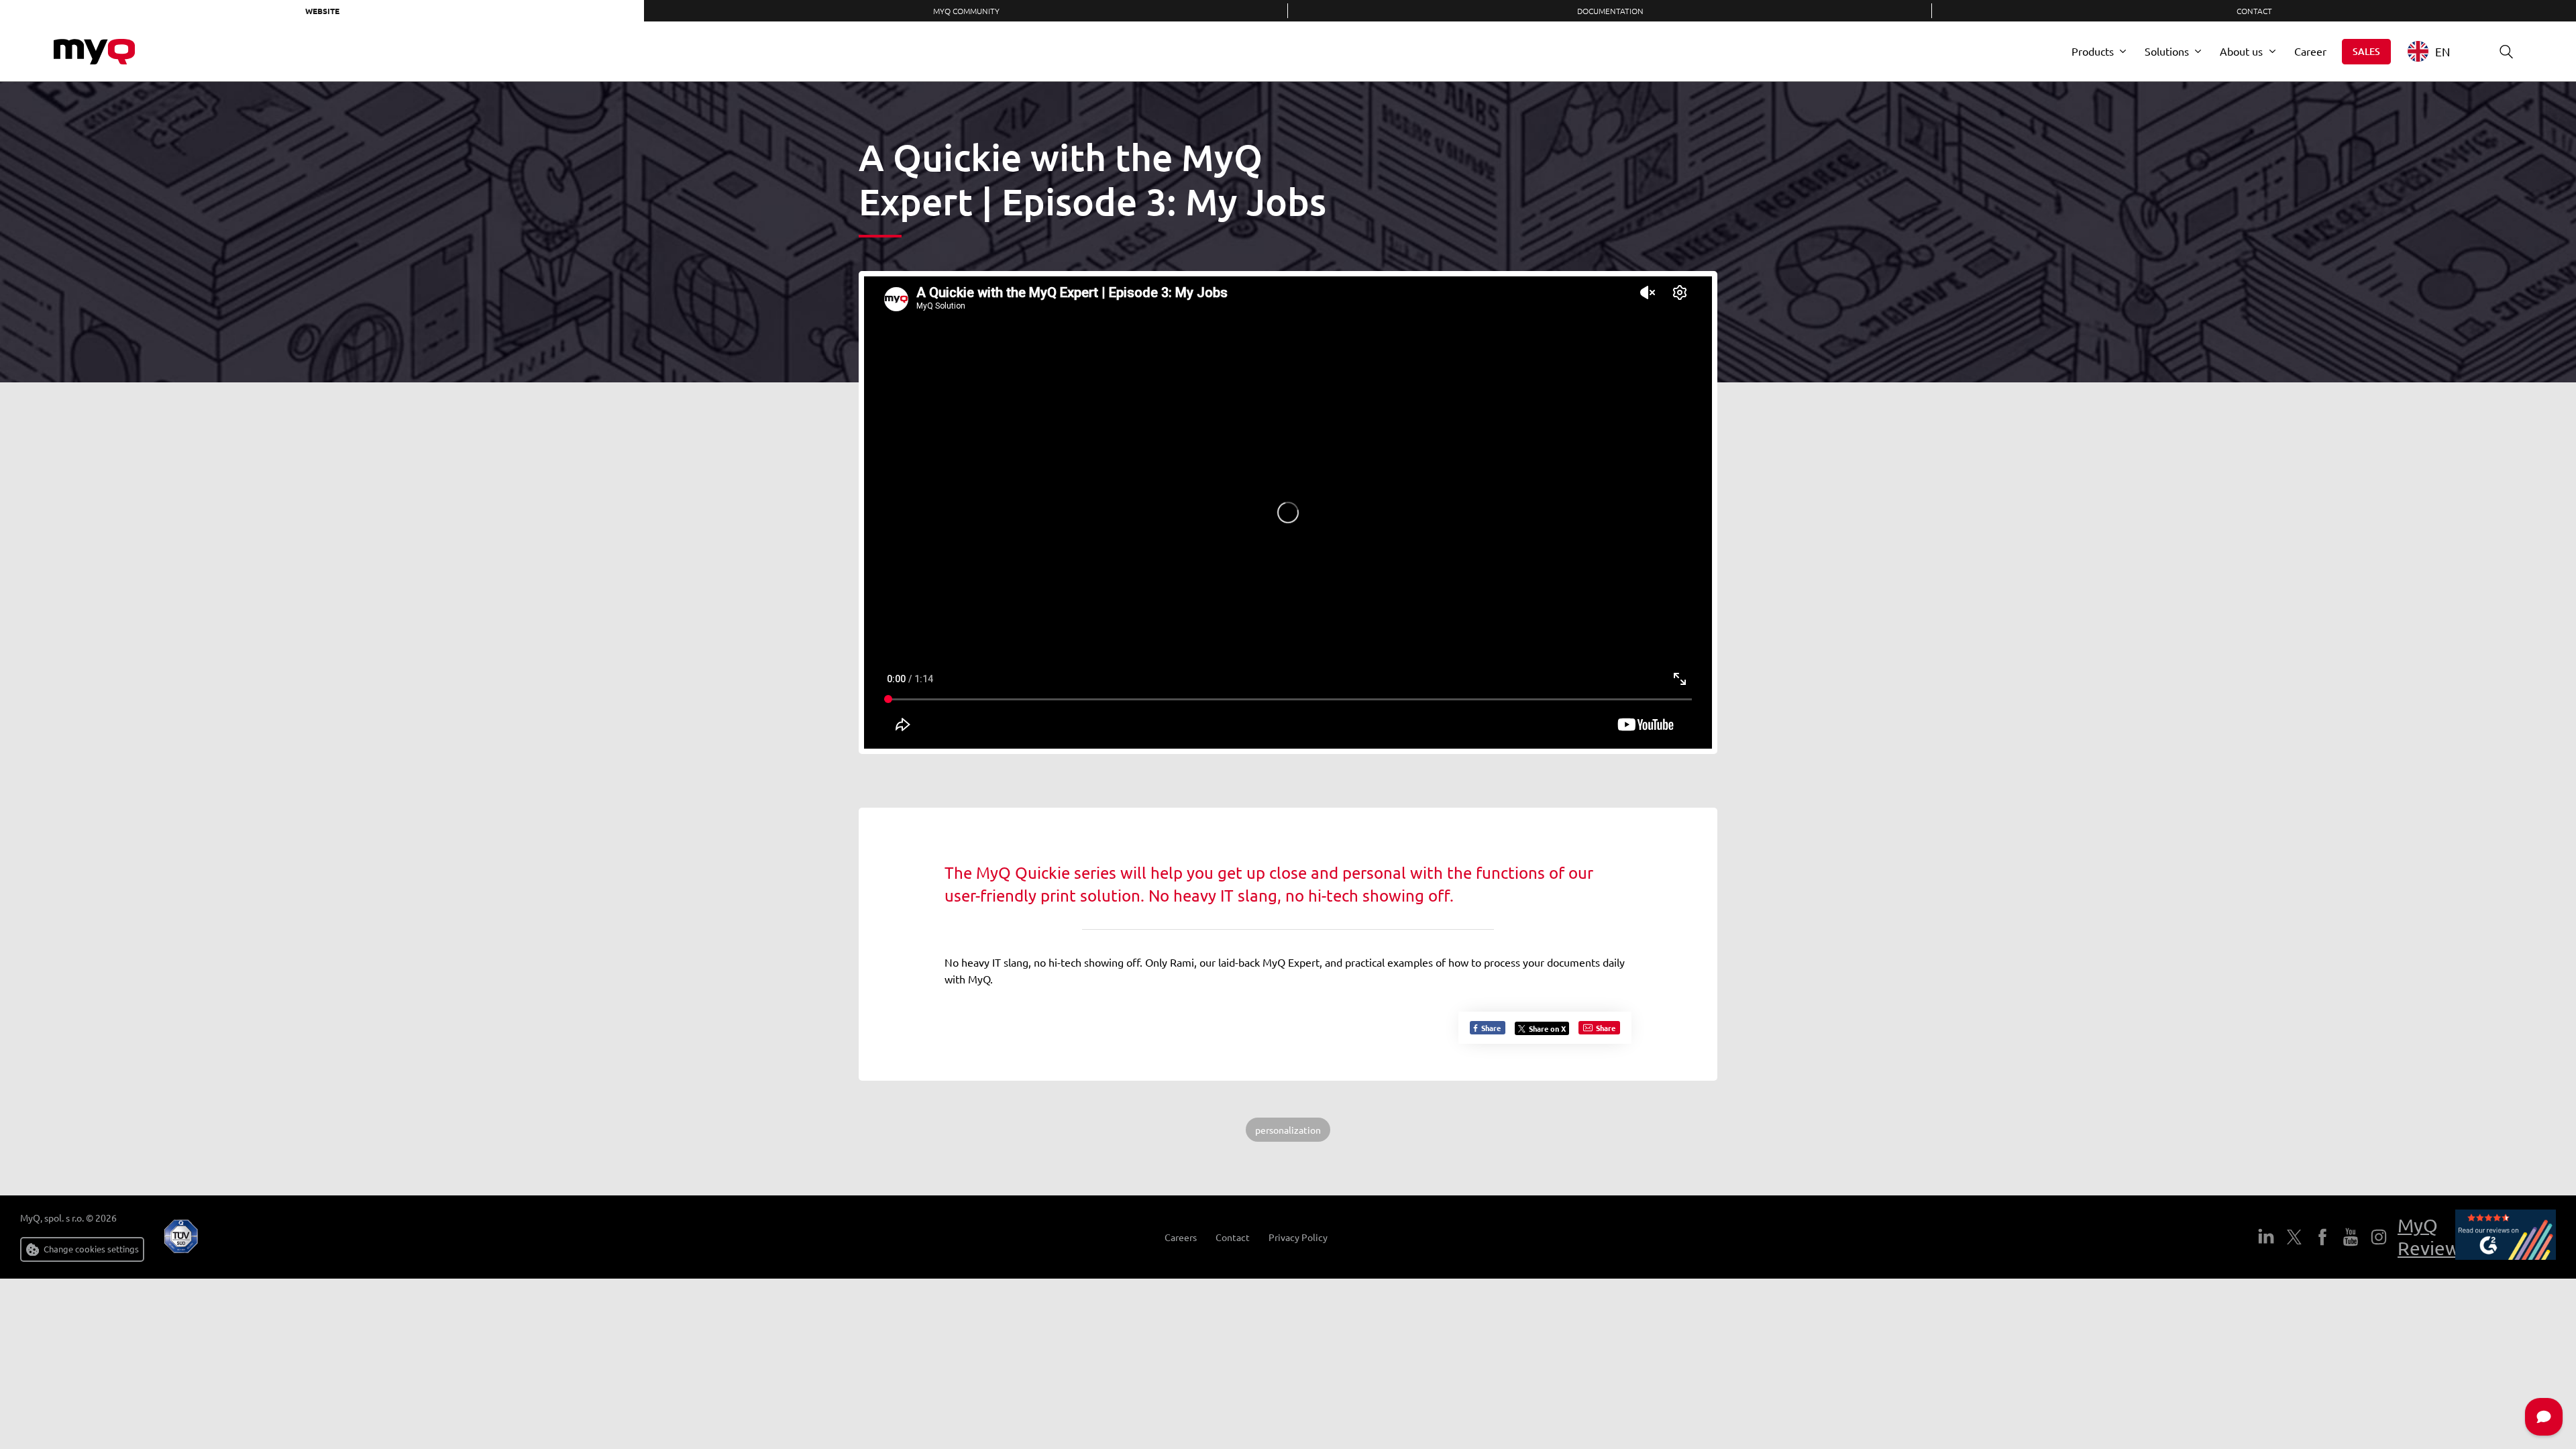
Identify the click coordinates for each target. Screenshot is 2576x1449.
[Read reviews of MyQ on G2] (2506, 1237)
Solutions (2167, 51)
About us (2241, 51)
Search (2506, 52)
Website (322, 11)
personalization (1288, 1130)
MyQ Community (966, 11)
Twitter (2294, 1237)
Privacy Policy (1298, 1237)
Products (2093, 51)
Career (2310, 51)
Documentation (1610, 11)
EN (2443, 51)
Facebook (2322, 1237)
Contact (2254, 11)
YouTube (2351, 1237)
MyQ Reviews (2433, 1237)
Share (1490, 1028)
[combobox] (2439, 51)
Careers (1181, 1237)
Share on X (1547, 1028)
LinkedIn (2266, 1237)
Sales (2366, 51)
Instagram (2379, 1237)
